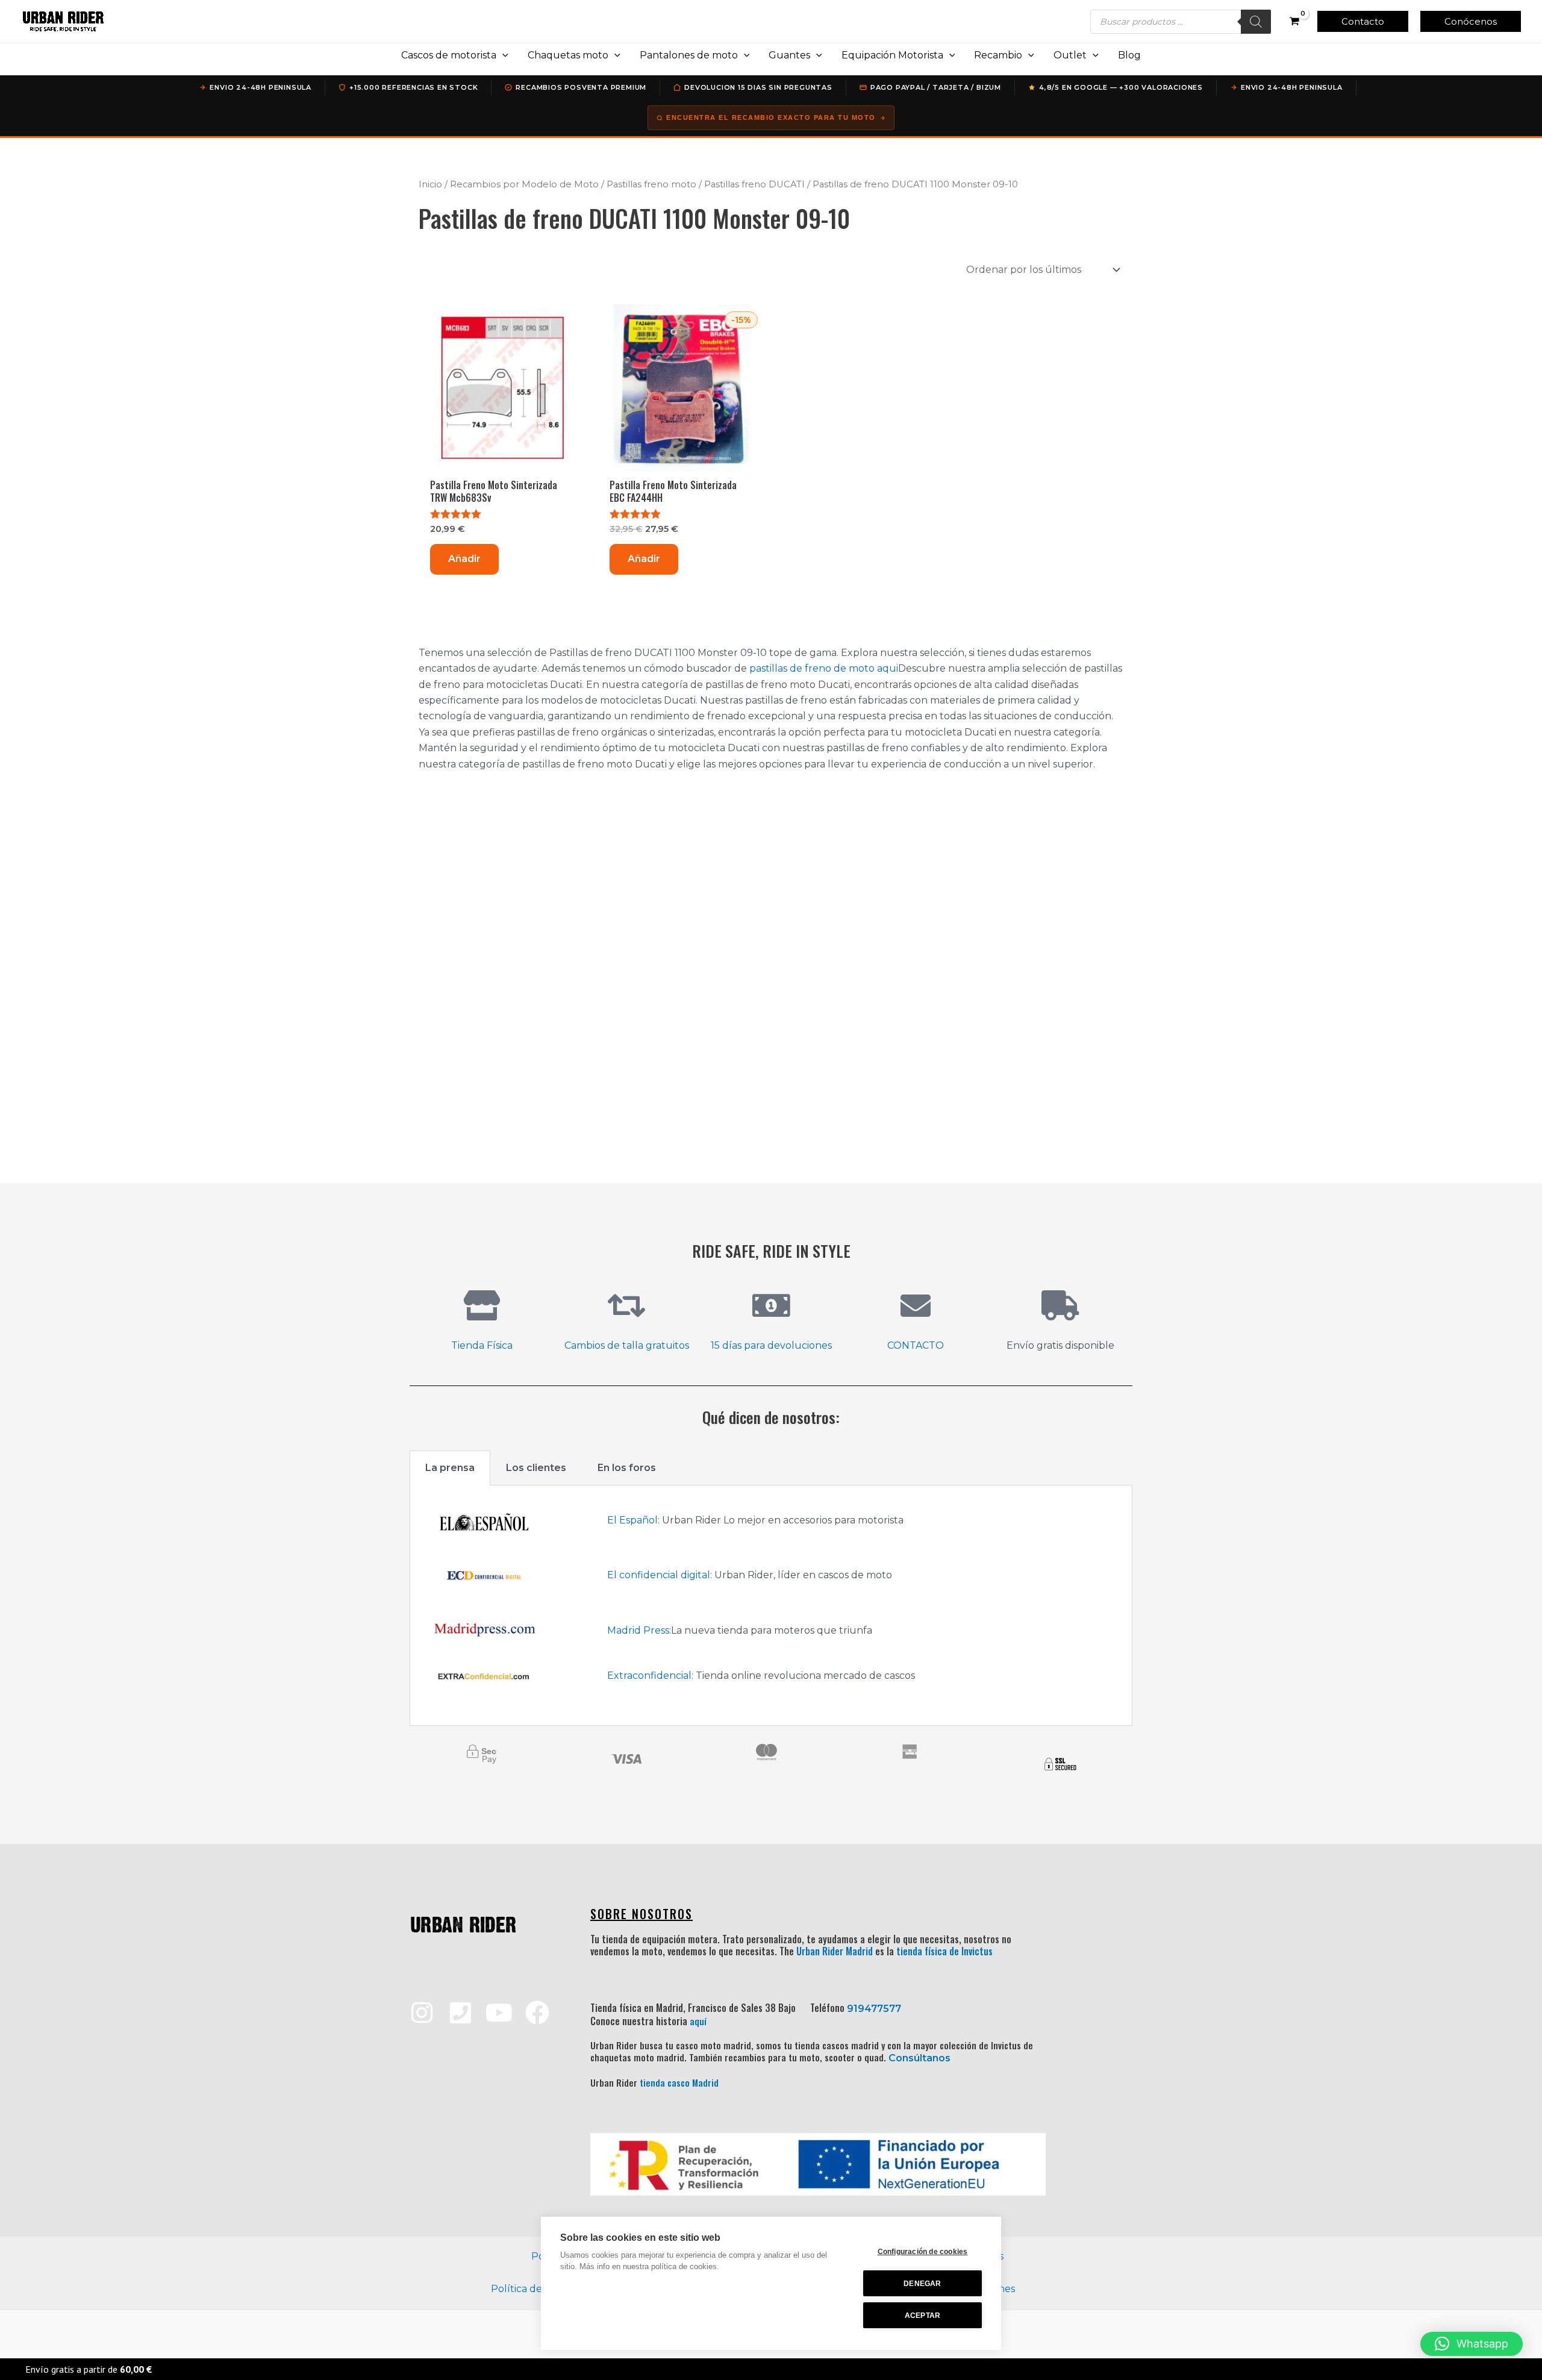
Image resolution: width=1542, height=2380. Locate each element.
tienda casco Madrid (679, 2082)
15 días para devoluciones (771, 1345)
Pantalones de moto (689, 55)
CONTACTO (916, 1345)
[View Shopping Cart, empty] (1294, 22)
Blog (1129, 55)
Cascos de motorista (449, 55)
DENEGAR (922, 2284)
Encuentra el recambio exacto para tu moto (771, 117)
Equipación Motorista (892, 55)
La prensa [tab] (450, 1468)
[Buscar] (1256, 22)
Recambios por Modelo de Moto (524, 184)
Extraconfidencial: (650, 1676)
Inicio (430, 184)
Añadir (464, 559)
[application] (502, 55)
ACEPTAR (922, 2316)
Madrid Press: (639, 1630)
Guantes (789, 55)
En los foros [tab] (627, 1468)
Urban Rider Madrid (835, 1951)
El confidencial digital (659, 1575)
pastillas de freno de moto (812, 668)
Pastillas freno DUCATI (754, 184)
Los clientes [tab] (536, 1468)
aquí (698, 2021)
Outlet (1070, 55)
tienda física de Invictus (944, 1951)
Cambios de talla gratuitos (627, 1345)
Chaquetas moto (568, 55)
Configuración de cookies (923, 2252)
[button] (1363, 21)
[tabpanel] (771, 1606)
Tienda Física (482, 1345)
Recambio (998, 55)
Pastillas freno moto (651, 184)
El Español (632, 1520)
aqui (888, 668)
